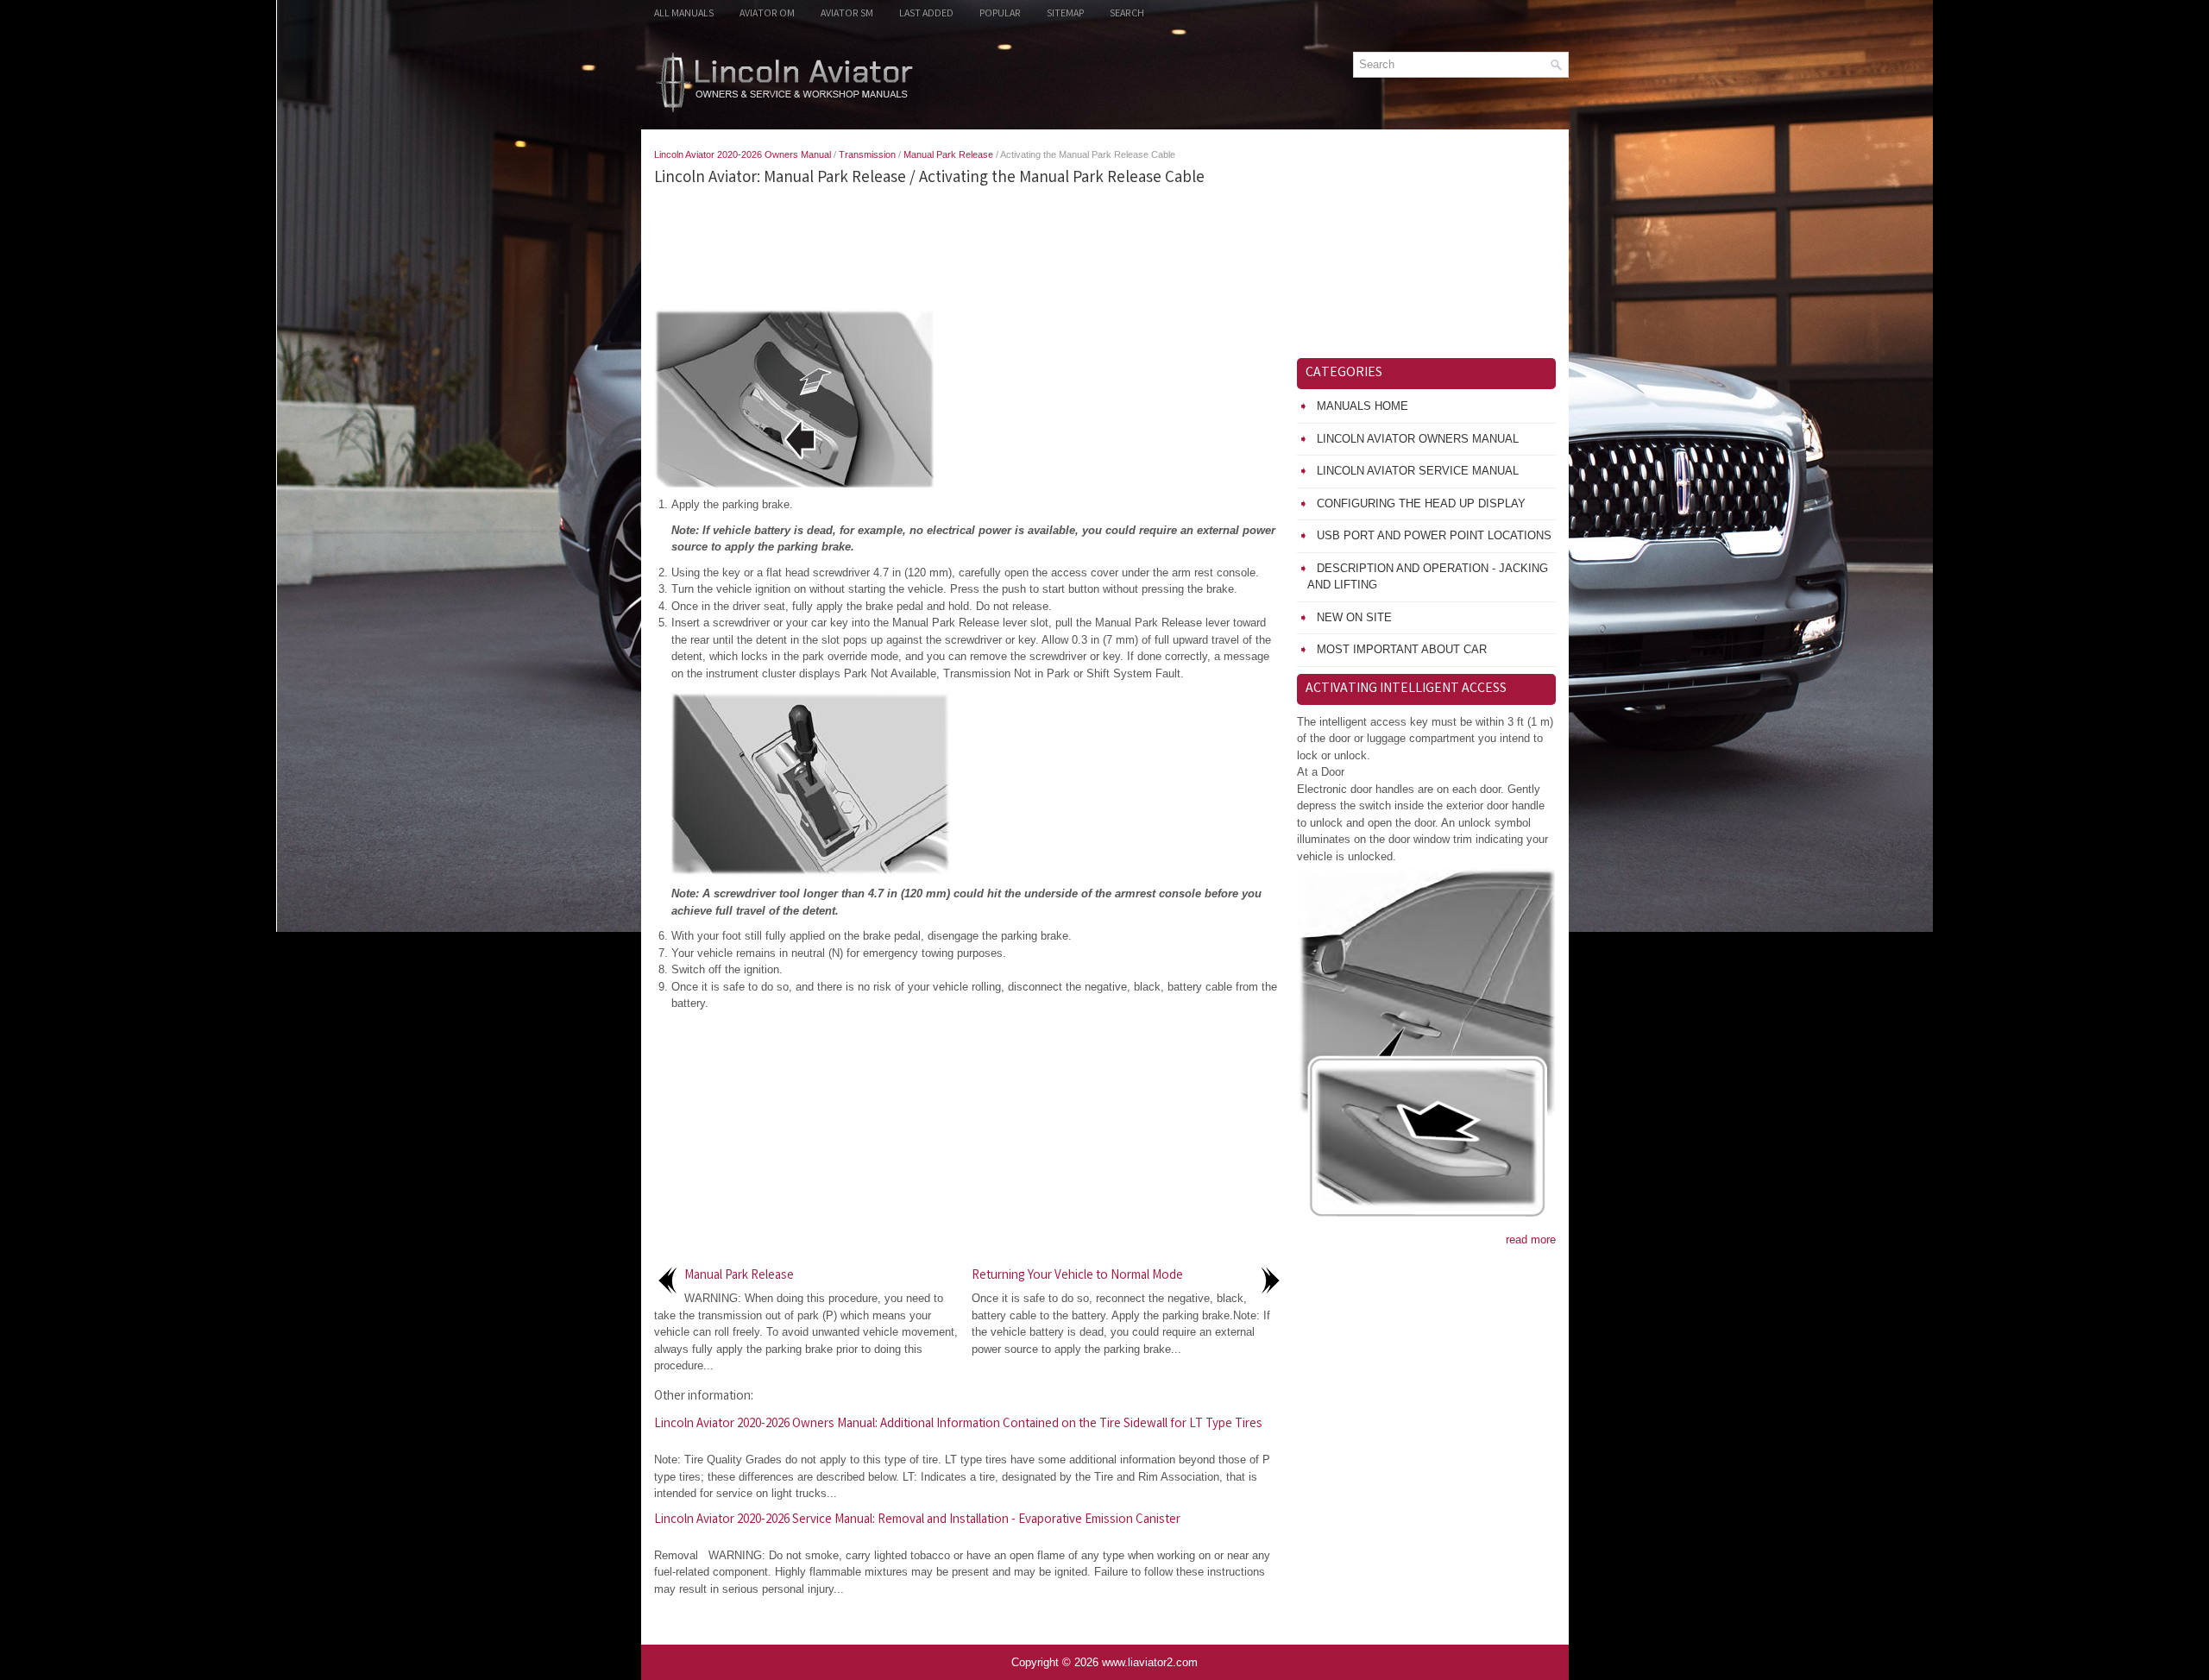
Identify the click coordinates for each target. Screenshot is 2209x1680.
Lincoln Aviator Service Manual (1418, 471)
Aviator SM (847, 14)
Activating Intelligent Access (1406, 689)
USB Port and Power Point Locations (1434, 535)
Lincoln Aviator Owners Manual (1418, 439)
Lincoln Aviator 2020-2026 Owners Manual (743, 154)
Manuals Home (1363, 406)
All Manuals (684, 14)
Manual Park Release (948, 154)
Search (1127, 14)
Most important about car (1402, 649)
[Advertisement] (969, 248)
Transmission (867, 154)
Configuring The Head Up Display (1421, 503)
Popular (1000, 14)
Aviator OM (767, 14)
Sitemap (1065, 14)
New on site (1354, 617)
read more (1531, 1240)
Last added (926, 14)
